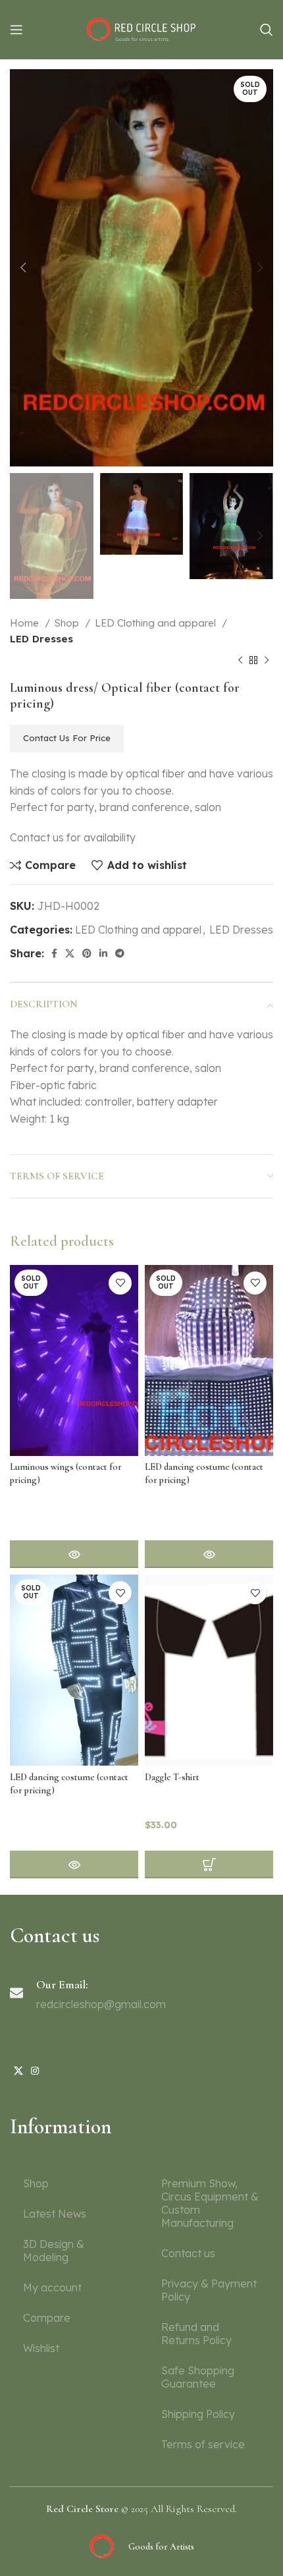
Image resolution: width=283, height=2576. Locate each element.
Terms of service (203, 2444)
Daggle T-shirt (172, 1777)
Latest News (55, 2214)
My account (52, 2287)
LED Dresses (41, 639)
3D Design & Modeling (54, 2251)
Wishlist (41, 2348)
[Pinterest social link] (87, 953)
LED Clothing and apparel (157, 623)
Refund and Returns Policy (196, 2334)
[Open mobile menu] (16, 30)
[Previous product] (240, 660)
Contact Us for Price (67, 738)
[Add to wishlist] (120, 1283)
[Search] (267, 30)
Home (26, 623)
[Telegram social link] (120, 953)
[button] (209, 1864)
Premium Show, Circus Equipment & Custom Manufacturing (210, 2203)
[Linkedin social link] (103, 953)
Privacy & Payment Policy (209, 2290)
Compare (47, 2318)
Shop (68, 623)
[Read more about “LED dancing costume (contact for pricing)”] (209, 1554)
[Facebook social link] (54, 953)
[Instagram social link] (35, 2071)
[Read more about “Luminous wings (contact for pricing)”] (74, 1554)
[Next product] (267, 660)
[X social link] (70, 953)
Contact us (188, 2253)
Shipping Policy (198, 2414)
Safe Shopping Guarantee (198, 2377)
